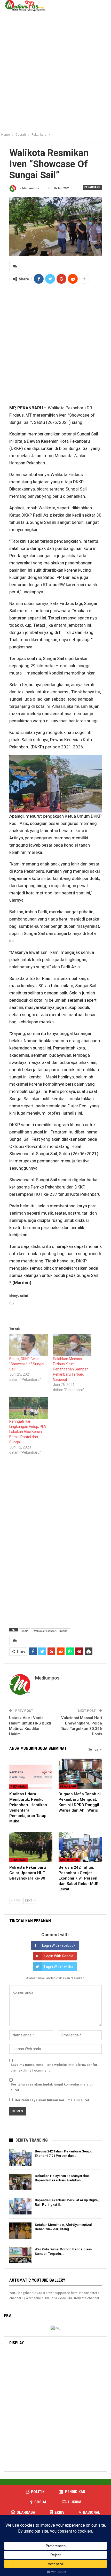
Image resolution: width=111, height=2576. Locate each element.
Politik (38, 2492)
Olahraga (26, 2512)
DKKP (25, 1631)
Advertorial (69, 1860)
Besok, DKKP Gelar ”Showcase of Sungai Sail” (27, 1364)
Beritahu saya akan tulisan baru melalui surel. (52, 2100)
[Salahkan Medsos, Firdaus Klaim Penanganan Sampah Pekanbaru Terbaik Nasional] (72, 1345)
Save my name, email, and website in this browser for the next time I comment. (54, 2068)
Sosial (41, 2502)
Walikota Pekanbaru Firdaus (50, 1631)
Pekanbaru (92, 187)
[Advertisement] (55, 72)
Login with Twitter (59, 1967)
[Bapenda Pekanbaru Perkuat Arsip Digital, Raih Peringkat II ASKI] (20, 2206)
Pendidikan (75, 2492)
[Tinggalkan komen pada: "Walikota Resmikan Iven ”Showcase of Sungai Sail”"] (15, 266)
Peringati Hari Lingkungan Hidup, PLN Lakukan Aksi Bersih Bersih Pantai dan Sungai (28, 1432)
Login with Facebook (59, 1945)
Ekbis (60, 2512)
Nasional (92, 2512)
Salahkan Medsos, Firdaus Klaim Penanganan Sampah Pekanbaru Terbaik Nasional (71, 1369)
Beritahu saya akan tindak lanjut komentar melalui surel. (52, 2087)
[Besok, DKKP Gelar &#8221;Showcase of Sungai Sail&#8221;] (29, 1345)
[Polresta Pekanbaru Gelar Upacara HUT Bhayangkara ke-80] (31, 1847)
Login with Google (59, 1956)
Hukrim (75, 2502)
